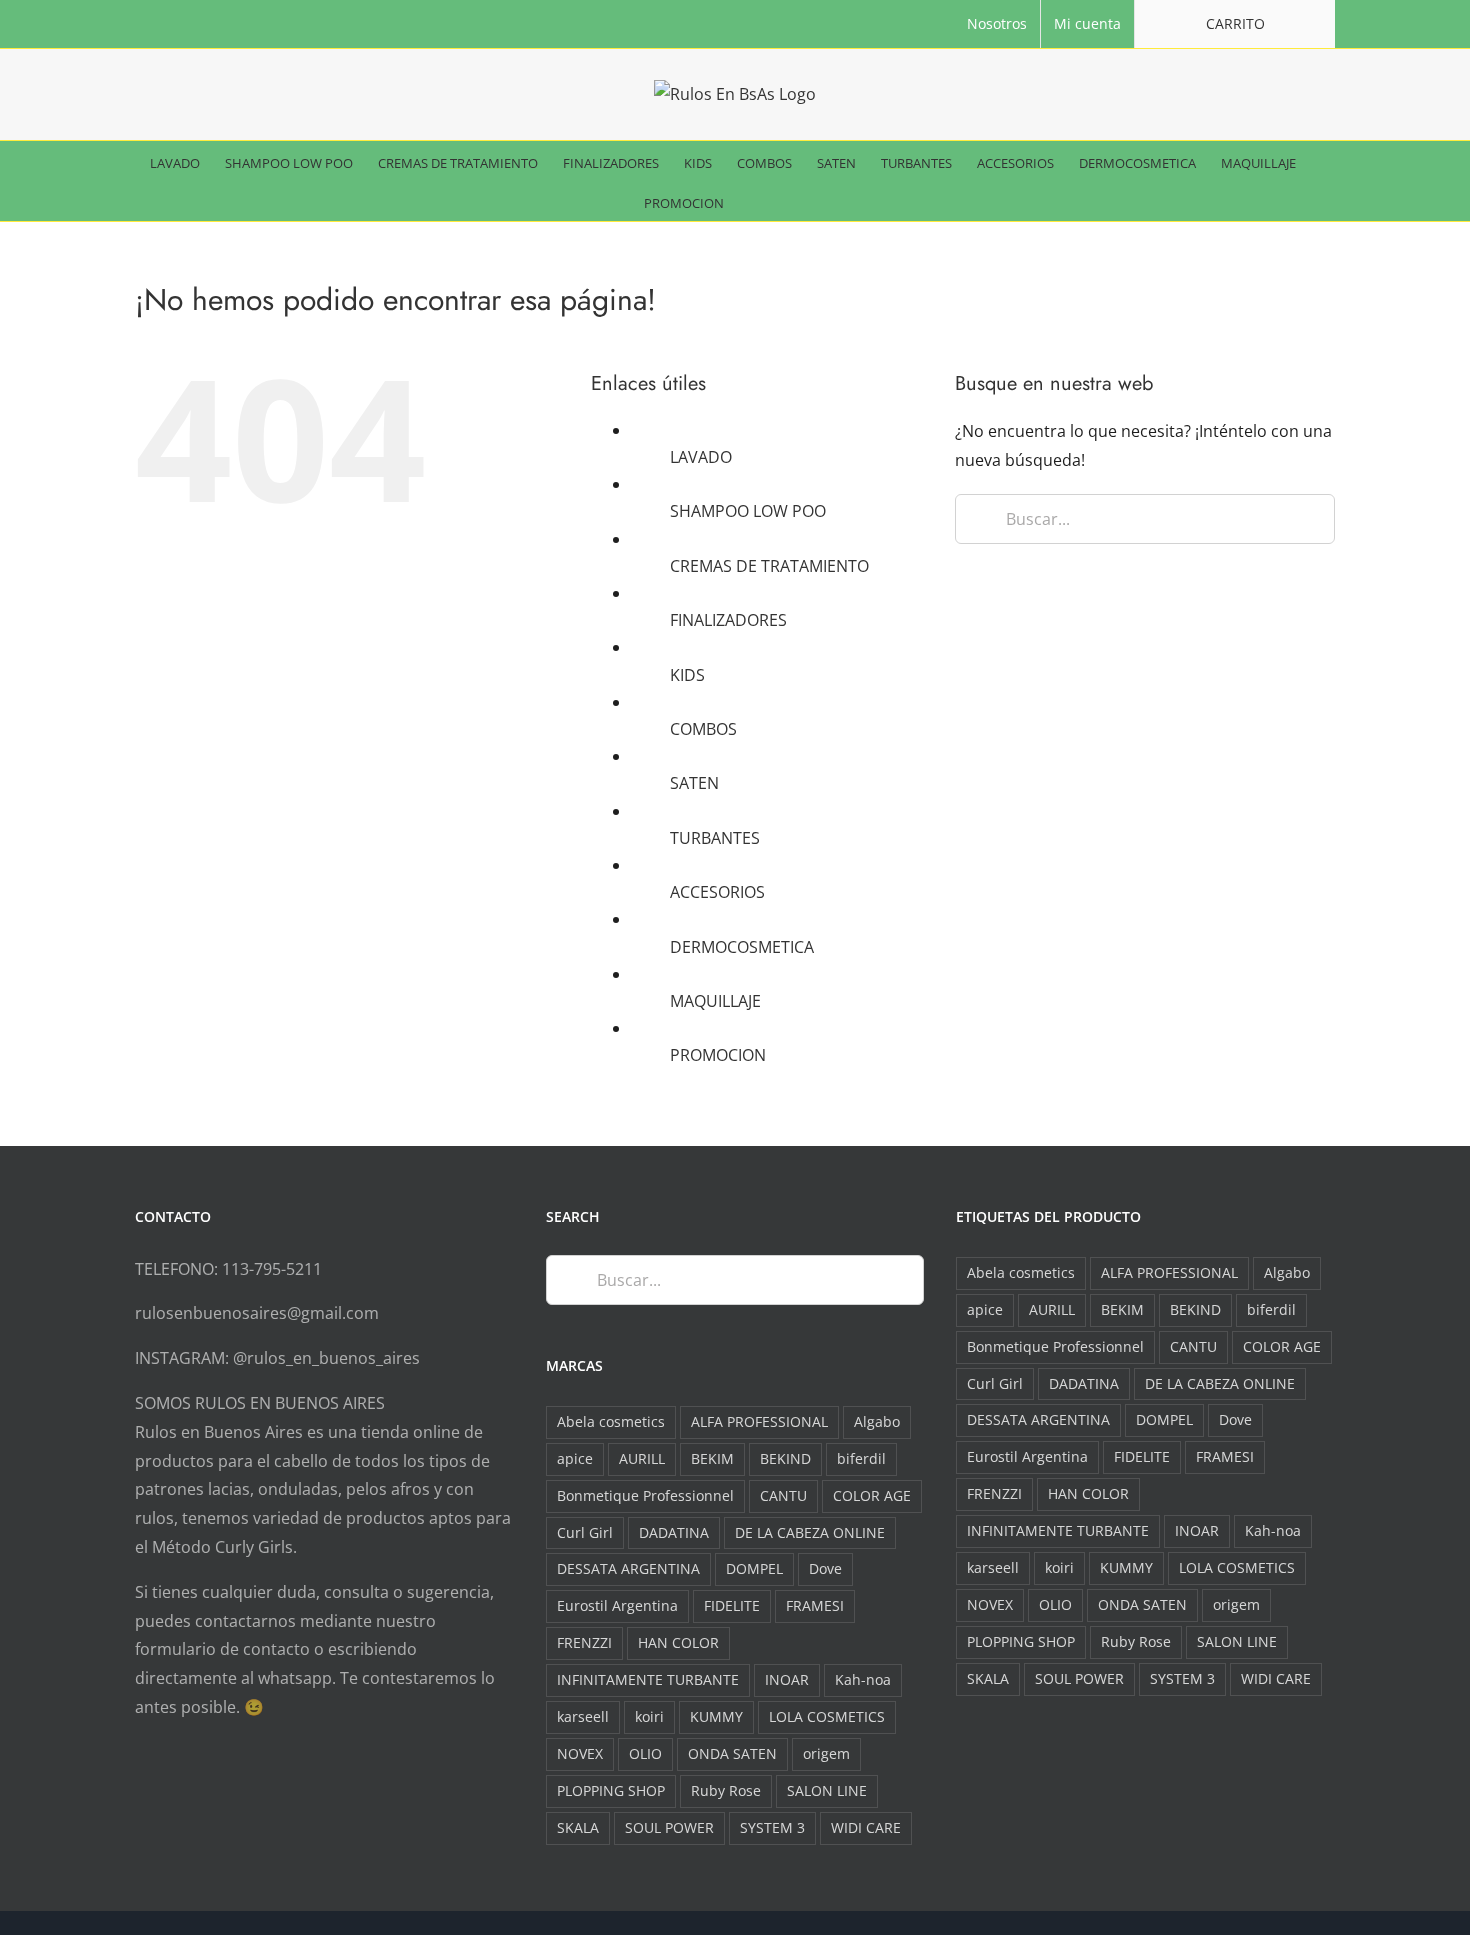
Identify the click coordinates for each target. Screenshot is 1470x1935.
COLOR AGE (872, 1495)
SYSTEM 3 (772, 1827)
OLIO (645, 1753)
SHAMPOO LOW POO (748, 511)
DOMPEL (754, 1568)
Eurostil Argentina (617, 1605)
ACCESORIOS (717, 892)
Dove (825, 1568)
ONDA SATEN (732, 1753)
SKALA (578, 1827)
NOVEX (580, 1753)
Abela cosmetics (611, 1421)
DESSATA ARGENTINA (628, 1568)
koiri (649, 1716)
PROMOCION (718, 1055)
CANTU (783, 1495)
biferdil (861, 1458)
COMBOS (703, 729)
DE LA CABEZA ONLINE (810, 1532)
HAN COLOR (678, 1642)
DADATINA (674, 1532)
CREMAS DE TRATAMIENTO (769, 566)
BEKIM (712, 1458)
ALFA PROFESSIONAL (759, 1421)
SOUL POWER (669, 1827)
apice (575, 1458)
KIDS (687, 675)
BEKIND (785, 1458)
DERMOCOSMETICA (742, 947)
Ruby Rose (726, 1790)
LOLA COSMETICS (827, 1716)
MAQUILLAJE (715, 1001)
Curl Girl (585, 1532)
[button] (797, 201)
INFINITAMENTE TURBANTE (648, 1679)
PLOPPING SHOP (611, 1790)
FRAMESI (815, 1605)
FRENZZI (584, 1642)
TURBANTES (715, 838)
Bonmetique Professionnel (645, 1495)
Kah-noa (863, 1679)
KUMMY (716, 1716)
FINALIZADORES (728, 620)
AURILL (642, 1458)
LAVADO (701, 457)
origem (826, 1753)
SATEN (694, 783)
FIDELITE (732, 1605)
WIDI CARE (866, 1827)
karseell (583, 1716)
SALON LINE (827, 1790)
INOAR (787, 1679)
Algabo (877, 1421)
